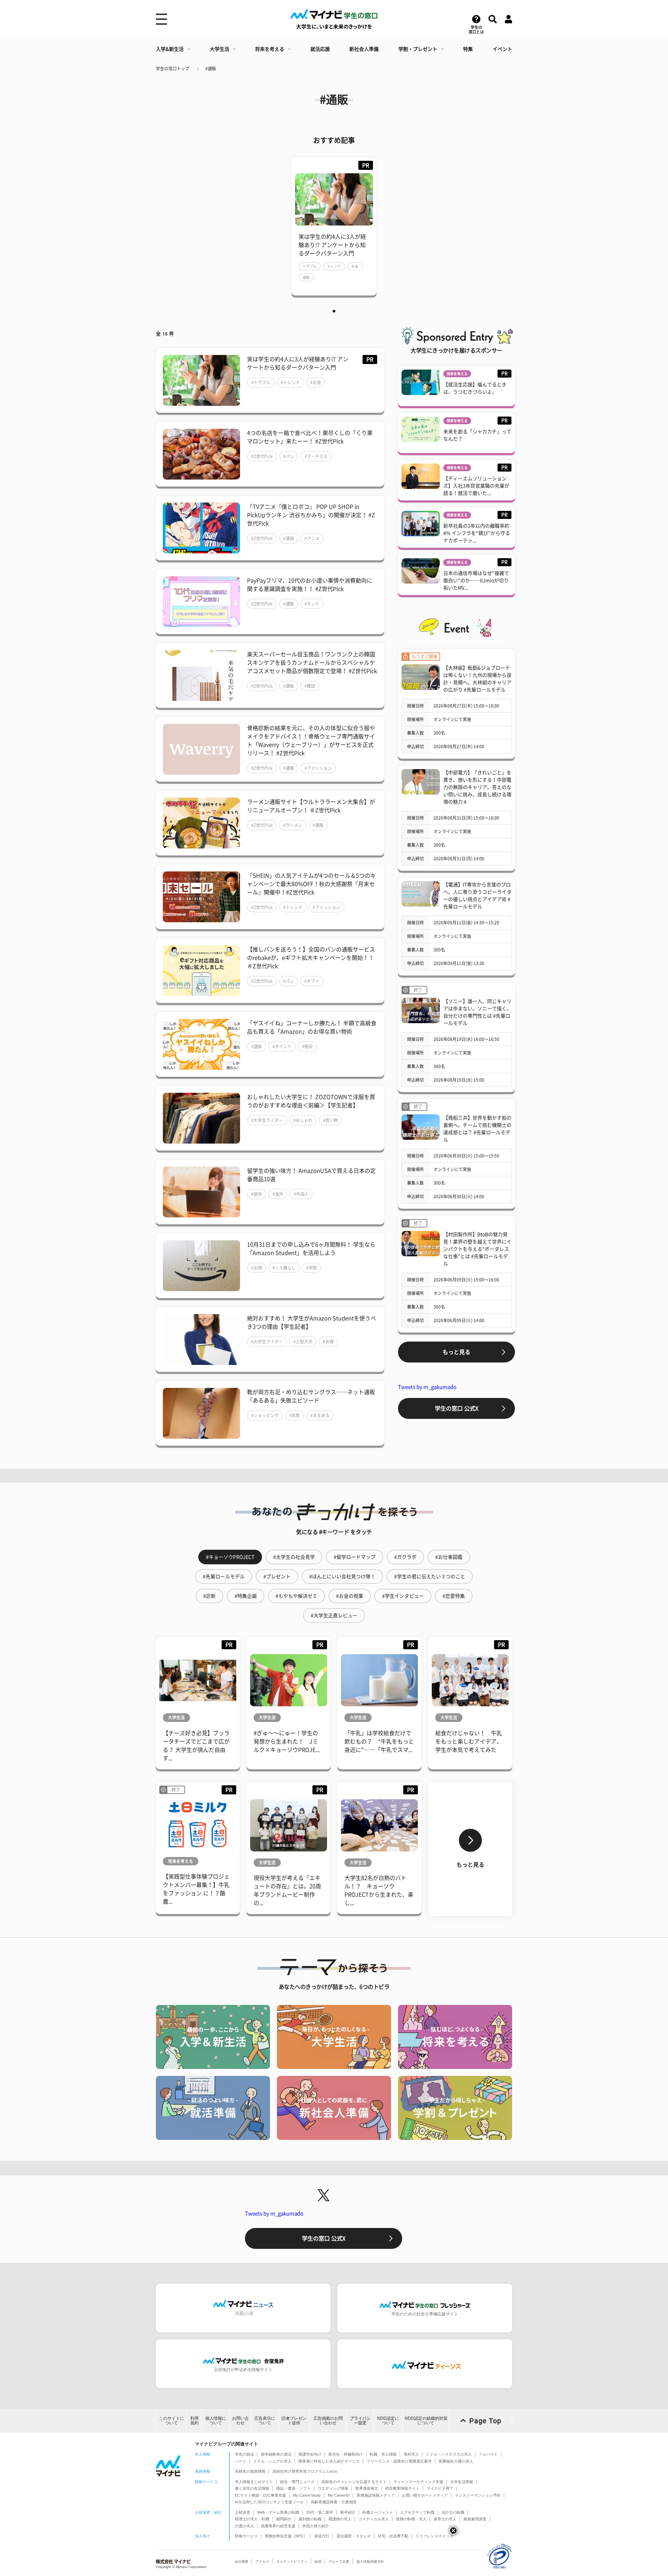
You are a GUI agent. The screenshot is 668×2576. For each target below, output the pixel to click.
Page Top (485, 2421)
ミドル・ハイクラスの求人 (449, 2454)
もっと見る (456, 1352)
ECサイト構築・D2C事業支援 (260, 2495)
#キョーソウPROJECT (230, 1557)
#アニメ (312, 538)
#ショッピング (265, 1415)
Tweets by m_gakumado (427, 1387)
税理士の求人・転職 (252, 2519)
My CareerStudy (307, 2495)
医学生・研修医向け (346, 2454)
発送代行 (322, 2536)
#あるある (320, 1415)
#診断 (209, 1596)
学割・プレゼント (418, 49)
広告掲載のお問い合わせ (328, 2421)
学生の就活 (244, 2454)
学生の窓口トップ (173, 69)
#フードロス (316, 456)
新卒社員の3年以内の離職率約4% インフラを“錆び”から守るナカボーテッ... (477, 533)
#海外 (278, 1194)
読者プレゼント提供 (294, 2421)
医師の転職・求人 (411, 2519)
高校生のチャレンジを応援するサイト (354, 2482)
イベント (502, 49)
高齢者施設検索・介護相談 (334, 2502)
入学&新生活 (170, 49)
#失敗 (295, 1415)
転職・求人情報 (383, 2454)
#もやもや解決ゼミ (296, 1596)
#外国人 (301, 1194)
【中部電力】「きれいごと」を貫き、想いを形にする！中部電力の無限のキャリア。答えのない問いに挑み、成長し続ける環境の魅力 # (477, 787)
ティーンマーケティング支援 (418, 2482)
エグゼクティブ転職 (417, 2512)
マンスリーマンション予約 (478, 2495)
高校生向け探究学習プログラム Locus (305, 2471)
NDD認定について (388, 2421)
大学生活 (220, 49)
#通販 (211, 69)
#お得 (257, 1268)
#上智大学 (303, 1342)
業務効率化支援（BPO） (286, 2536)
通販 (306, 277)
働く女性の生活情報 (252, 2488)
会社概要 (241, 2562)
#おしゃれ (303, 1120)
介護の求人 (244, 2526)
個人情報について (216, 2421)
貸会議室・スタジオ (354, 2536)
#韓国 (310, 686)
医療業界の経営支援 (278, 2526)
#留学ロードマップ (355, 1557)
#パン (289, 456)
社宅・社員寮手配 (393, 2536)
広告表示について (265, 2421)
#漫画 (289, 538)
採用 (318, 2562)
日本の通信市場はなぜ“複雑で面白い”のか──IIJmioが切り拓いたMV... (476, 580)
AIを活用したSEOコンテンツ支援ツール (269, 2502)
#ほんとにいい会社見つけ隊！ (342, 1577)
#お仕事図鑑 (449, 1557)
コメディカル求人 (374, 2519)
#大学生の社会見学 (294, 1557)
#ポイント (282, 1046)
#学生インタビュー (403, 1596)
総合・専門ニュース (297, 2482)
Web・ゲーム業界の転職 (278, 2512)
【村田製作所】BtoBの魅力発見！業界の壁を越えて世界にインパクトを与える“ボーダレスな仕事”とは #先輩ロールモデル (477, 1249)
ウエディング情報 (333, 2488)
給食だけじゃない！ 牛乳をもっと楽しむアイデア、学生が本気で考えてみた (469, 1741)
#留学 (257, 1194)
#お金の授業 (350, 1596)
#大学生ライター (267, 1120)
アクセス (262, 2562)
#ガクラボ (405, 1557)
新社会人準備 (364, 49)
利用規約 (194, 2421)
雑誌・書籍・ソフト (293, 2488)
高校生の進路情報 (250, 2471)
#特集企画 (246, 1596)
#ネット (312, 604)
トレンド (334, 266)
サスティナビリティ (292, 2562)
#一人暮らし (284, 1268)
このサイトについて (172, 2421)
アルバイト (488, 2454)
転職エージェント (378, 2512)
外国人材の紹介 (316, 2526)
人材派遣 (242, 2512)
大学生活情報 (462, 2482)
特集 (468, 49)
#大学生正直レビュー (334, 1615)
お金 (355, 266)
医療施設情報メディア (376, 2495)
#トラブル (261, 382)
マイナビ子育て (440, 2488)
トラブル (310, 266)
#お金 (316, 382)
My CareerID (339, 2495)
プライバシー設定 (360, 2421)
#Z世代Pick (262, 456)
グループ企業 (339, 2562)
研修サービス (246, 2536)
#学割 (312, 1268)
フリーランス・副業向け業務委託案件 (399, 2461)
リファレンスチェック (435, 2536)
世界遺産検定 (367, 2488)
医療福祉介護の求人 (456, 2461)
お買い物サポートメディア (425, 2495)
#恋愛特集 (454, 1596)
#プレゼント (277, 1577)
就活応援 (320, 49)
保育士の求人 (445, 2519)
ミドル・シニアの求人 (272, 2461)
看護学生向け (310, 2454)
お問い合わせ (240, 2421)
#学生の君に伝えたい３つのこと (430, 1577)
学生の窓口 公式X (457, 1408)
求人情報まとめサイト (254, 2482)
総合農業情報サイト (402, 2488)
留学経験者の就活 (276, 2454)
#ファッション (318, 768)
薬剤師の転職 (310, 2519)
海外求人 (411, 2454)
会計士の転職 (453, 2512)
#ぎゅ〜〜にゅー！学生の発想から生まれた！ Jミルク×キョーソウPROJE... (287, 1741)
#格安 (307, 1046)
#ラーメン (293, 825)
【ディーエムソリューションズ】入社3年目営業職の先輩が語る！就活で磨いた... (476, 486)
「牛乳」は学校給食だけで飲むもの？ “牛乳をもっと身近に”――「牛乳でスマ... (379, 1741)
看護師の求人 (340, 2519)
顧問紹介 (284, 2519)
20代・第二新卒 (320, 2512)
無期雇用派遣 (475, 2519)
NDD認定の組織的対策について (426, 2421)
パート (241, 2461)
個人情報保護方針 (370, 2562)
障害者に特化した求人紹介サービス (329, 2461)
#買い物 (330, 1120)
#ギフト (312, 981)
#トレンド (290, 382)
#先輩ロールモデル (224, 1577)
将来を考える (270, 49)
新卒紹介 (348, 2512)
